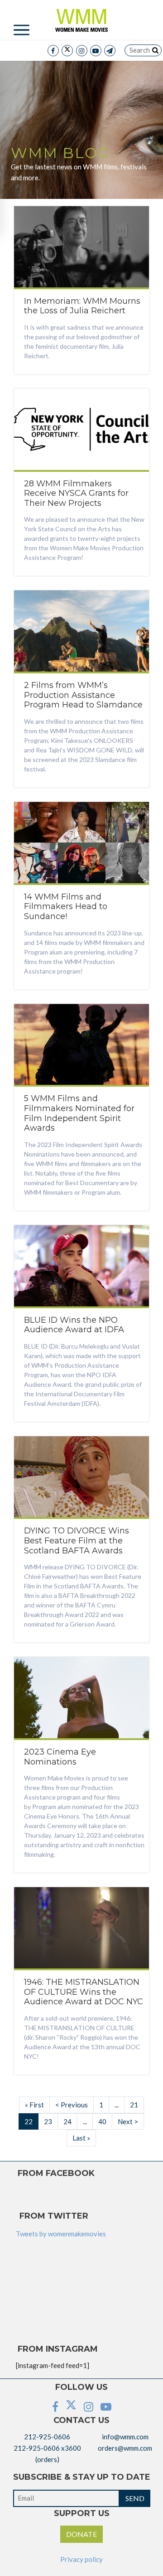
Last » (81, 2138)
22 (29, 2121)
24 (67, 2121)
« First (34, 2105)
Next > (128, 2121)
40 (102, 2121)
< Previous (72, 2105)
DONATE (81, 2534)
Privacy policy (81, 2559)
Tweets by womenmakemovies (61, 2234)
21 (134, 2105)
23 (48, 2121)
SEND (135, 2498)
